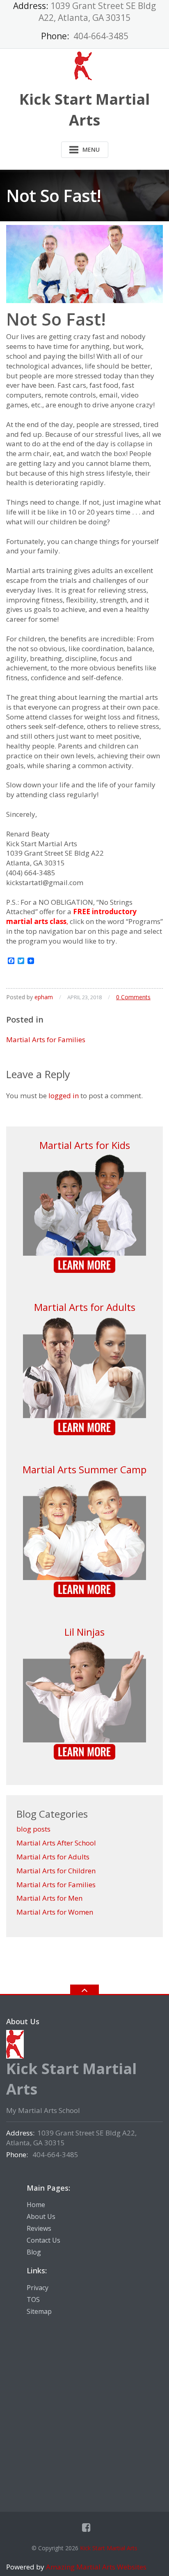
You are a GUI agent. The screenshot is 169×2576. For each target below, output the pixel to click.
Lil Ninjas (84, 1632)
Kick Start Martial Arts (109, 2548)
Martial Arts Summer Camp (84, 1469)
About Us (41, 2216)
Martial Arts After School (56, 1843)
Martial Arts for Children (56, 1871)
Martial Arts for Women (55, 1912)
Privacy (38, 2288)
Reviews (39, 2228)
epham (44, 997)
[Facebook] (86, 2527)
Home (36, 2205)
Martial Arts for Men (49, 1898)
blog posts (33, 1829)
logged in (64, 1096)
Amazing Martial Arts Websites (95, 2567)
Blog (34, 2252)
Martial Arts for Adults (85, 1307)
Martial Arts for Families (46, 1040)
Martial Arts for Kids (85, 1145)
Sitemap (39, 2311)
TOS (33, 2300)
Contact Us (43, 2240)
